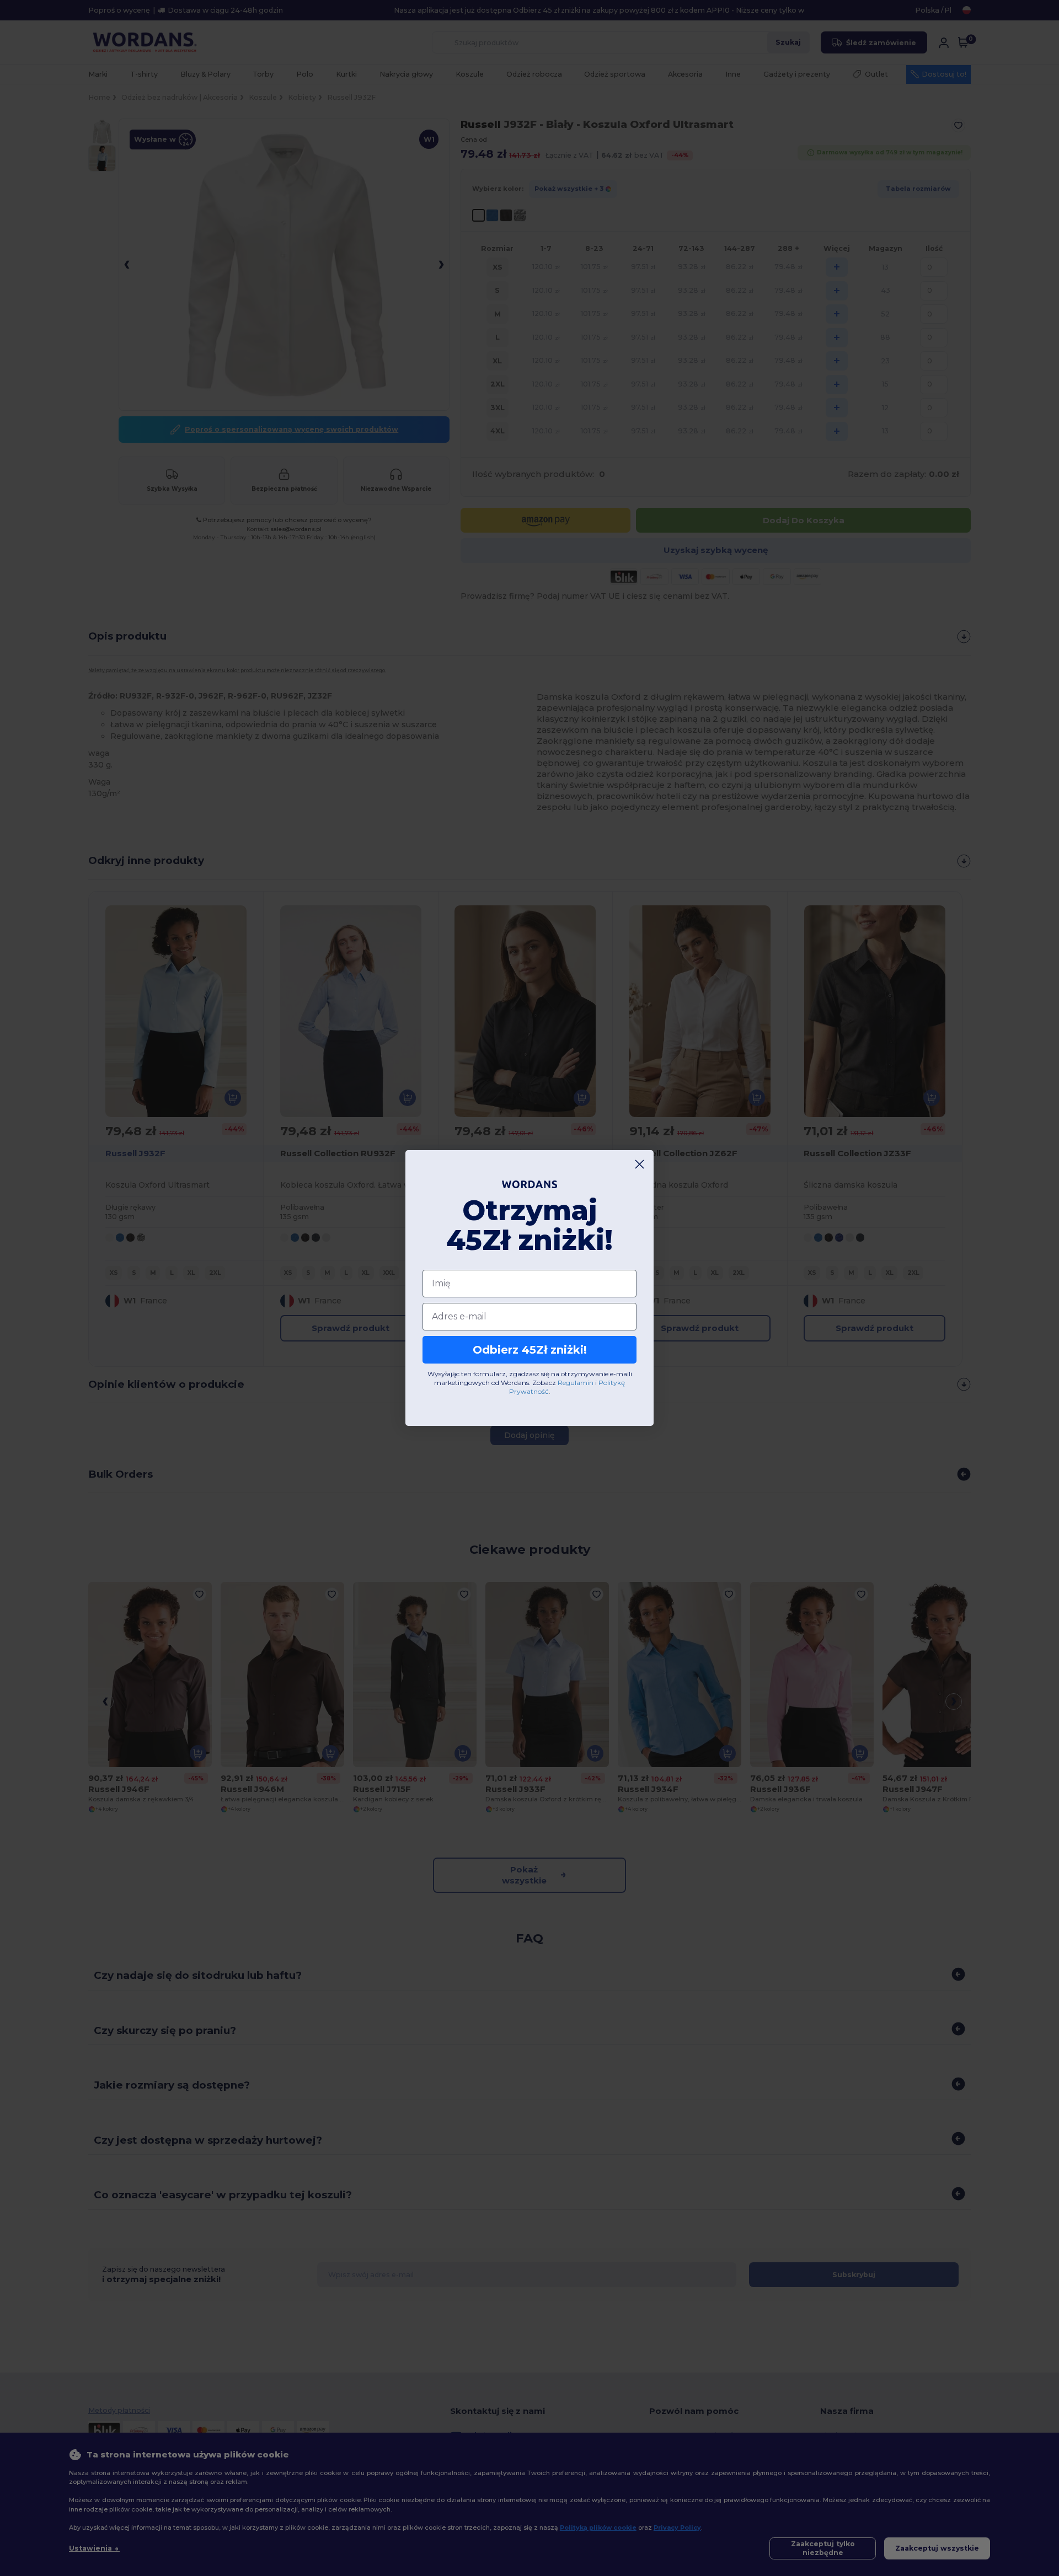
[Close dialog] (640, 1164)
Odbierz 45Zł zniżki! (530, 1350)
